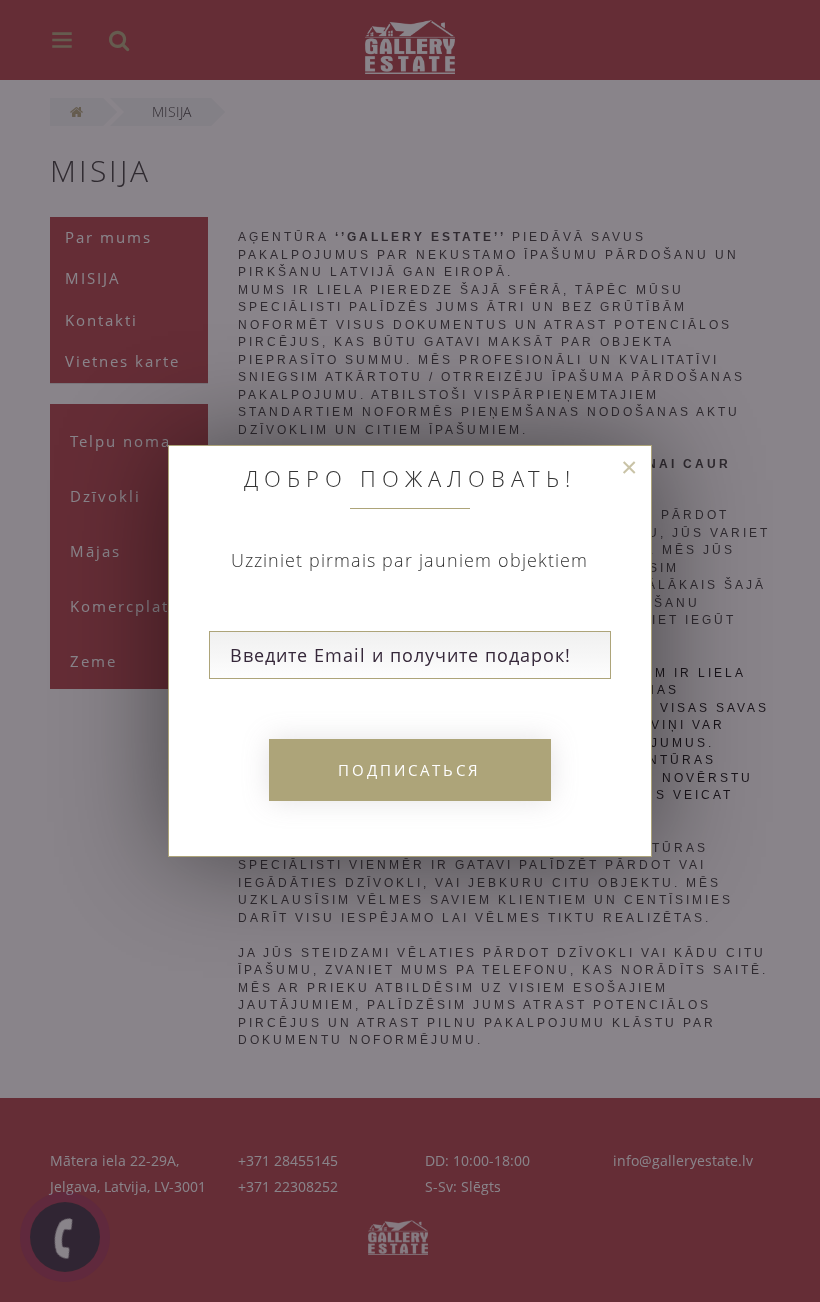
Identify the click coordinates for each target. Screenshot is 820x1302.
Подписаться (409, 770)
